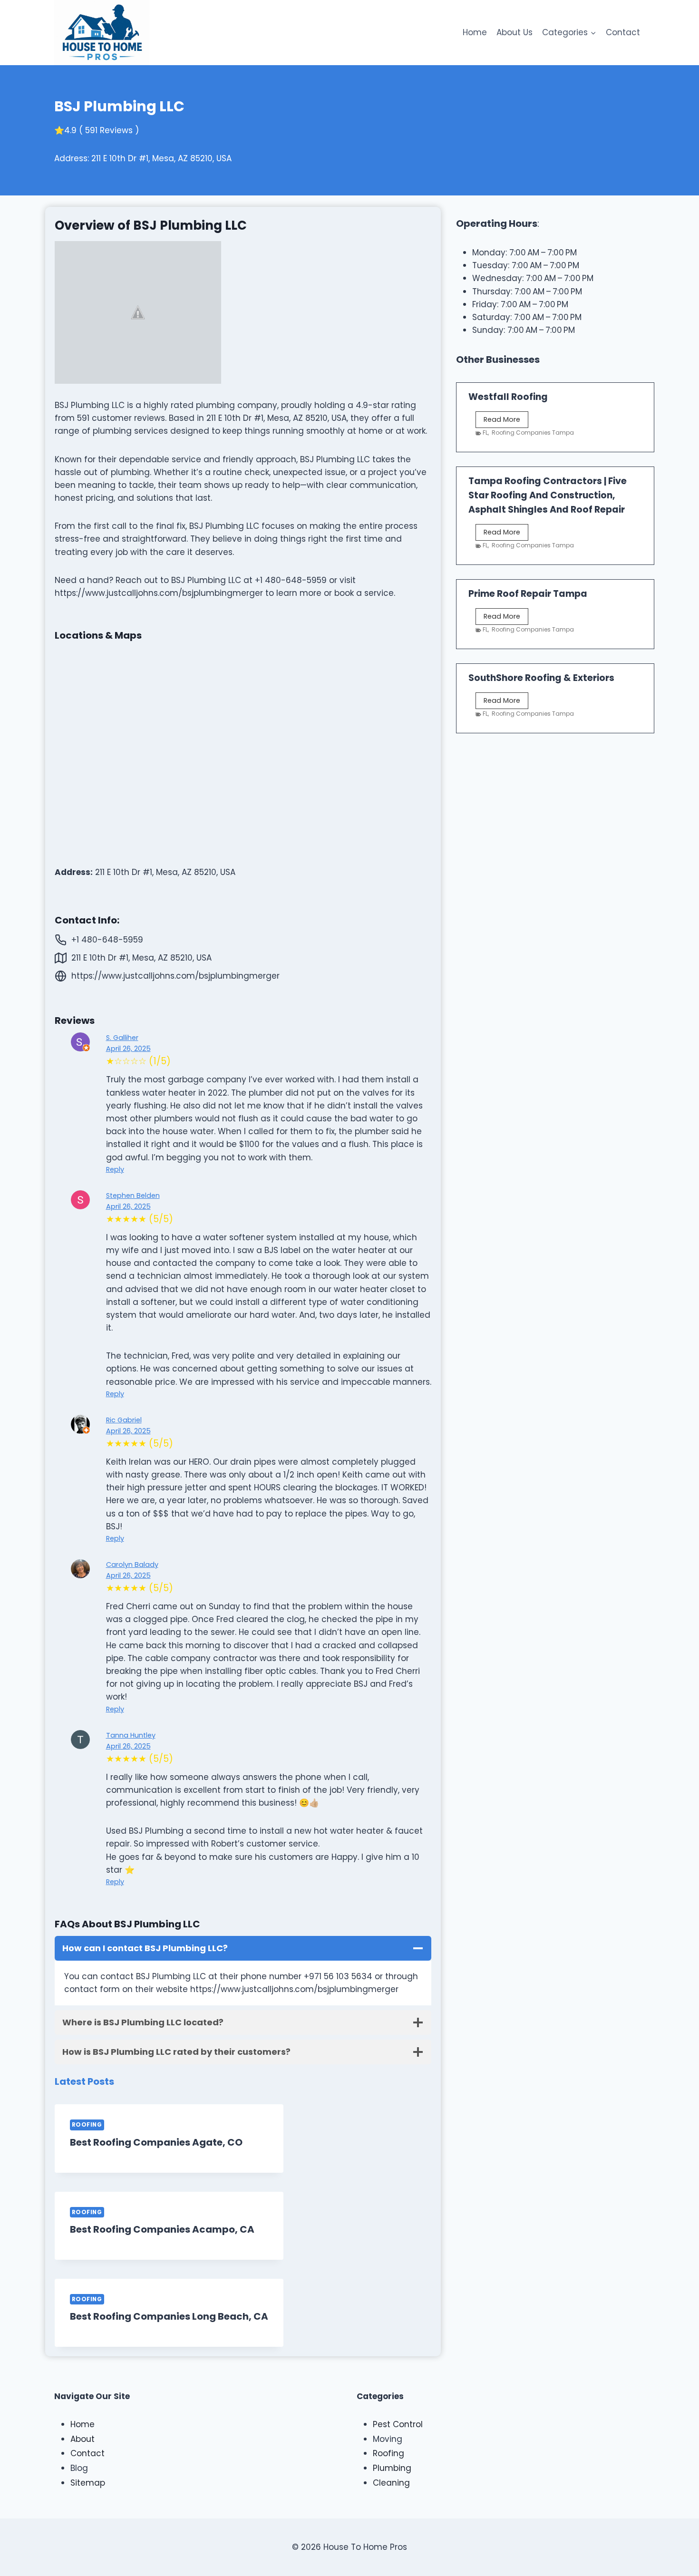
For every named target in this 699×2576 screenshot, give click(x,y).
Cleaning (391, 2483)
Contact (623, 32)
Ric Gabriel (124, 1420)
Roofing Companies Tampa (533, 433)
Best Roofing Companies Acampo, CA (162, 2229)
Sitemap (88, 2483)
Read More (506, 421)
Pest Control (398, 2424)
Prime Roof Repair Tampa (528, 594)
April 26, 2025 (128, 1049)
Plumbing (392, 2468)
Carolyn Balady (132, 1565)
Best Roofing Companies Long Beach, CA (169, 2316)
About (83, 2439)
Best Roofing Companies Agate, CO (156, 2142)
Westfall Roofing (508, 397)
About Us (515, 32)
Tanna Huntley (131, 1735)
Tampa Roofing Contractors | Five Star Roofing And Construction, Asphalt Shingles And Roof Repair (548, 495)
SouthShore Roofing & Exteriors (541, 678)
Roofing (87, 2125)
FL (485, 433)
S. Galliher (122, 1038)
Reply (115, 1169)
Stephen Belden (133, 1196)
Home (475, 32)
